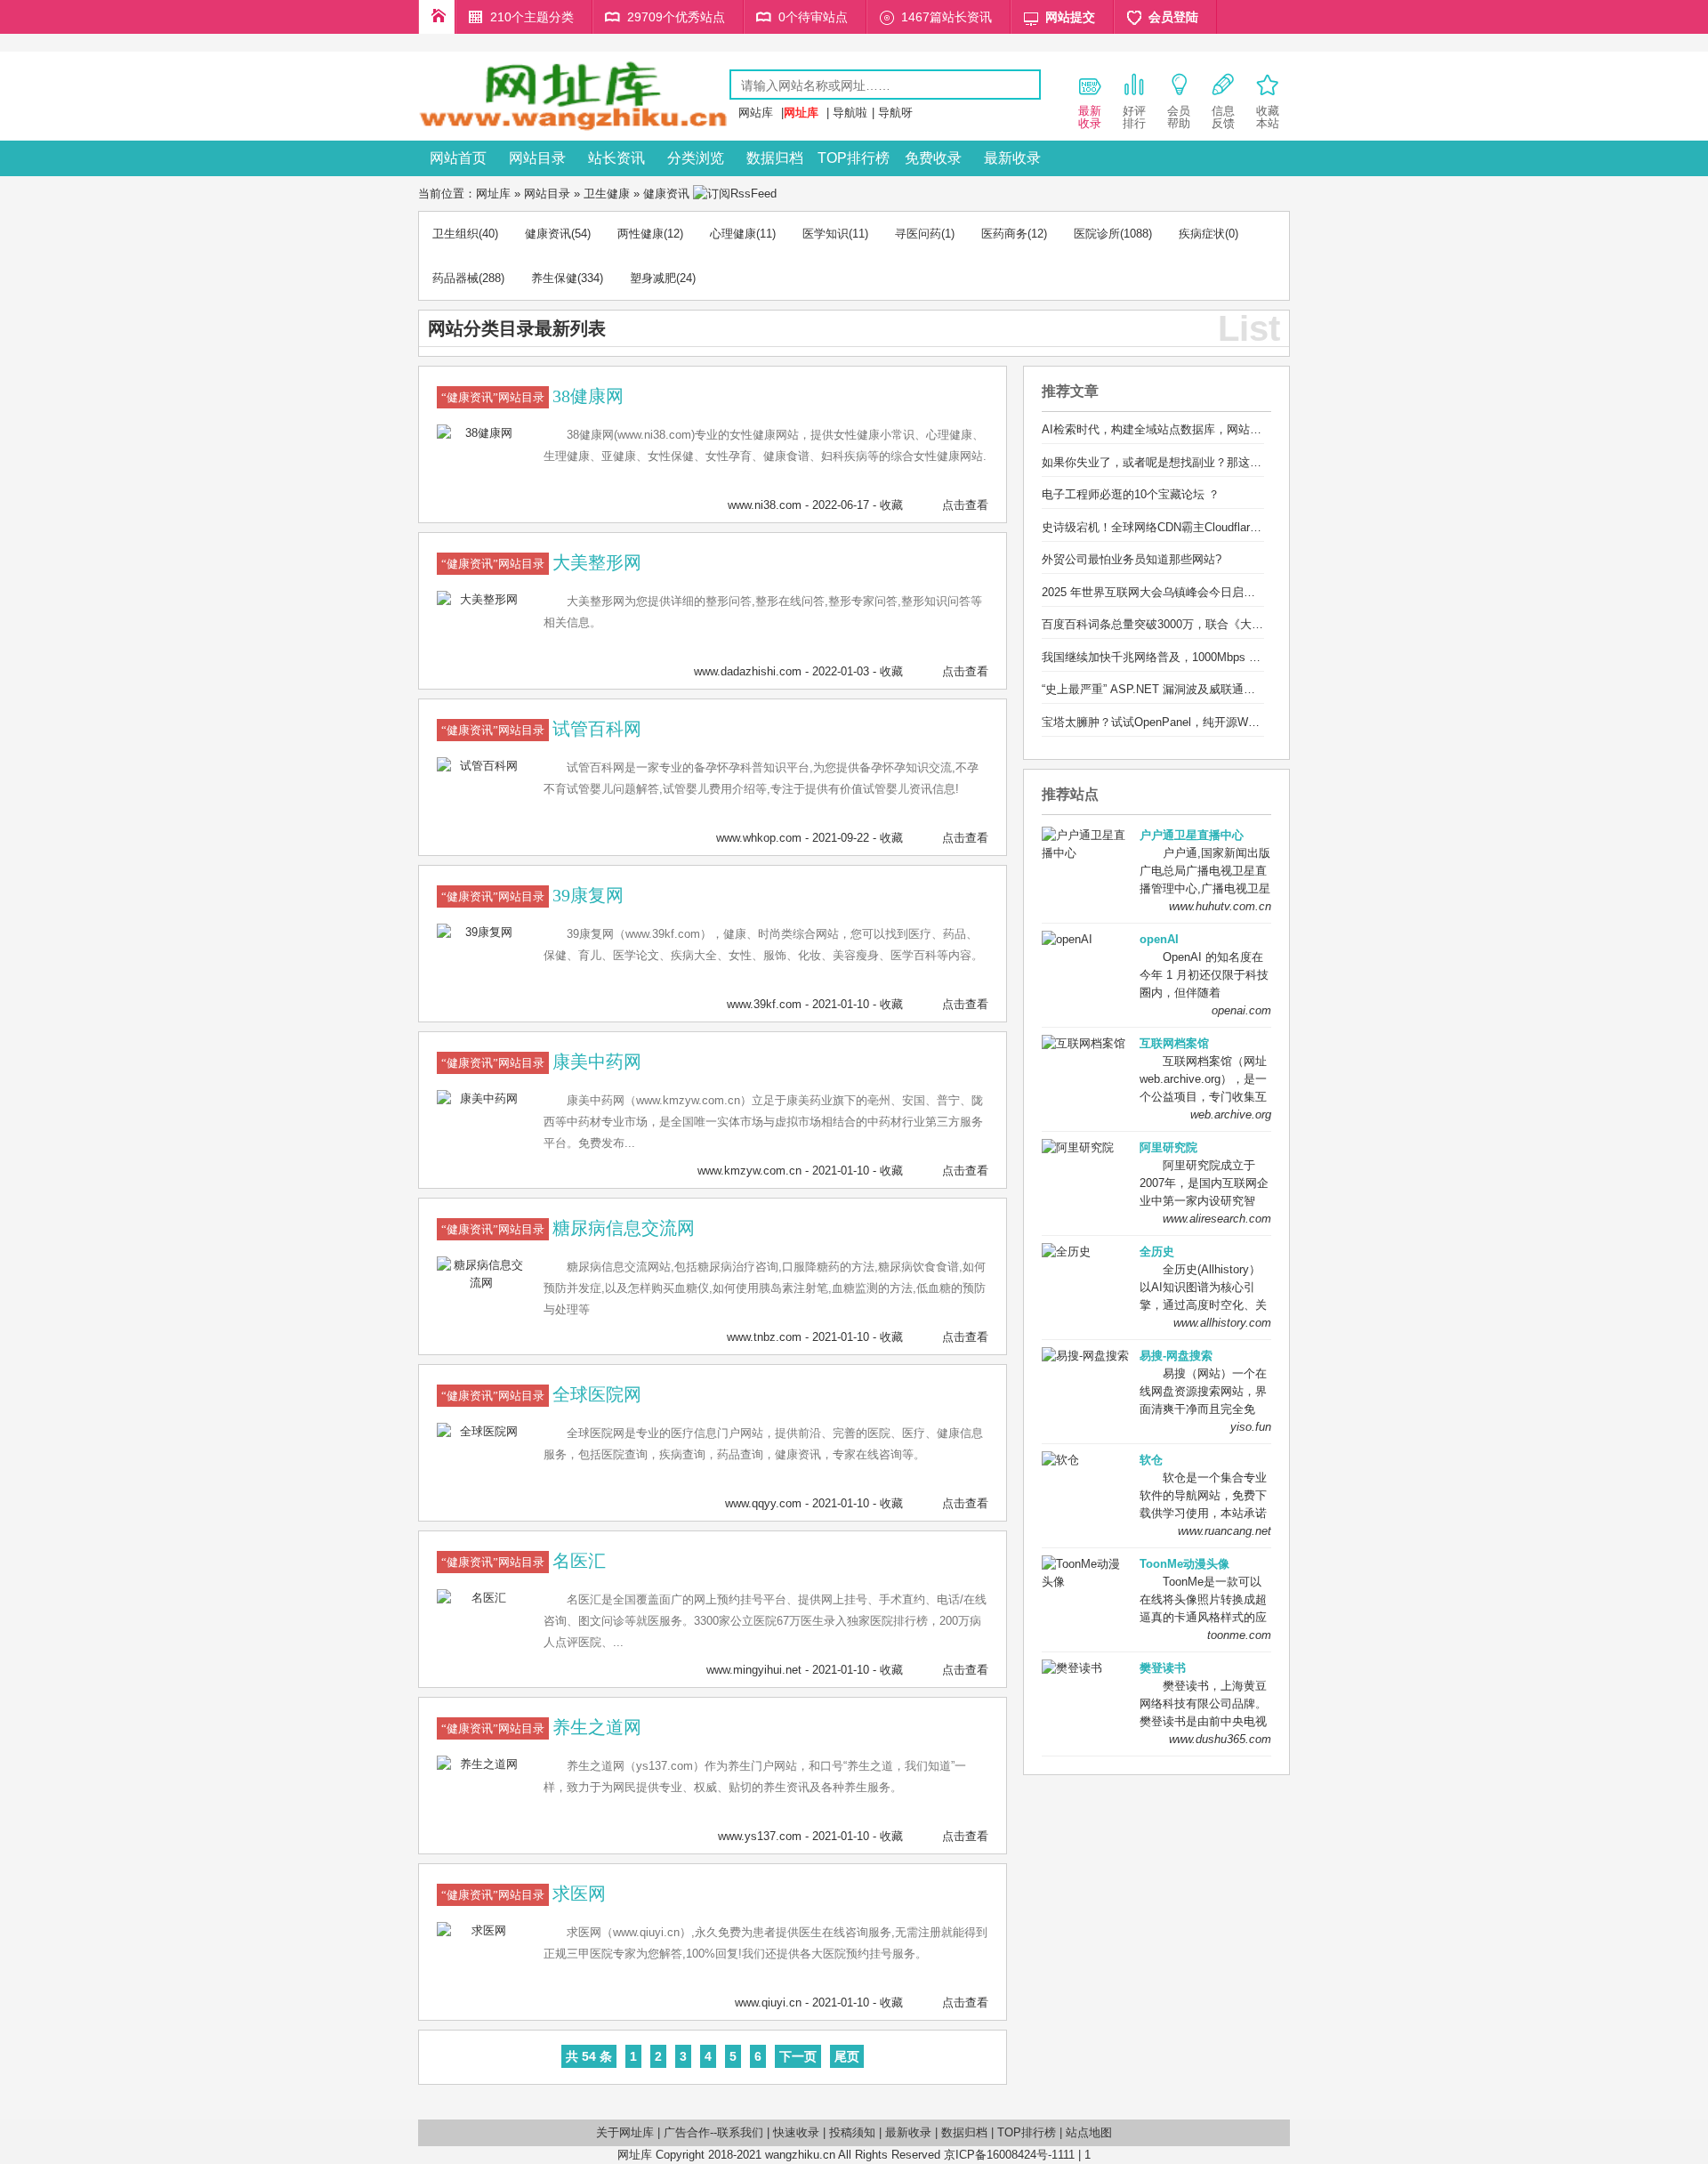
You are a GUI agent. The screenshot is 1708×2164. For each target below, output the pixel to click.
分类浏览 (696, 158)
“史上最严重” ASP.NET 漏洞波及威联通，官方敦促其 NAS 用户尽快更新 (1228, 689)
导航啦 (850, 113)
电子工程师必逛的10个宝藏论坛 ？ (1131, 494)
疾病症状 (1202, 234)
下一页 (798, 2056)
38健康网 (588, 396)
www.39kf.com (764, 1004)
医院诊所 (1097, 234)
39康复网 (588, 895)
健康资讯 (666, 194)
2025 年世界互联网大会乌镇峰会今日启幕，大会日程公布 (1189, 592)
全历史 (1157, 1252)
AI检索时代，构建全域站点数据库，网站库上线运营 (1175, 429)
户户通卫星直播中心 (1192, 835)
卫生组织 (455, 234)
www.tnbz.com (764, 1337)
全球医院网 (597, 1394)
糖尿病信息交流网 (624, 1228)
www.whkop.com (759, 838)
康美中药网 (597, 1062)
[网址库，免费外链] (574, 128)
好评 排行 (1134, 117)
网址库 (493, 194)
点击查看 (965, 505)
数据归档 (775, 158)
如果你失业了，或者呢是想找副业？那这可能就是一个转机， (1198, 462)
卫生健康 (607, 194)
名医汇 (579, 1561)
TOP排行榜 (854, 158)
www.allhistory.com (1222, 1323)
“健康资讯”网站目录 (493, 397)
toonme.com (1239, 1635)
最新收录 (1012, 158)
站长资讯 (616, 158)
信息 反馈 (1223, 117)
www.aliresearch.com (1217, 1219)
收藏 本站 (1268, 117)
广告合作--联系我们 (713, 2132)
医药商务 (1004, 234)
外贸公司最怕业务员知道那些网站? (1132, 559)
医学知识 (826, 234)
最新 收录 (1090, 117)
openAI (1159, 939)
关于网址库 (625, 2132)
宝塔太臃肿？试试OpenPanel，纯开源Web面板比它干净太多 (1197, 722)
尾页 (847, 2056)
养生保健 (554, 278)
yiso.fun (1251, 1427)
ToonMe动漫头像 (1184, 1564)
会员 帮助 (1179, 117)
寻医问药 (918, 234)
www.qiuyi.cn (768, 2003)
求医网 (579, 1893)
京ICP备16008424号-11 (1003, 2155)
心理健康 (733, 234)
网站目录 (537, 158)
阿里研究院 (1168, 1147)
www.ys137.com (760, 1836)
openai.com (1241, 1010)
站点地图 (1089, 2132)
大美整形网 (597, 562)
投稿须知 (852, 2132)
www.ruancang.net (1225, 1531)
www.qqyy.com (763, 1503)
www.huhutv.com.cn (1220, 906)
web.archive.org (1231, 1114)
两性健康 (640, 234)
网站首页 (458, 158)
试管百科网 (597, 729)
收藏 (891, 505)
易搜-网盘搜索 (1176, 1356)
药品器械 (455, 278)
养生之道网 (597, 1727)
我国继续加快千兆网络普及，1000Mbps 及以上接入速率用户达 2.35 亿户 (1229, 657)
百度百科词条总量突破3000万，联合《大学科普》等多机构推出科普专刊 (1228, 624)
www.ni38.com (765, 505)
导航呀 (895, 113)
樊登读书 (1163, 1668)
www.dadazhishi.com (748, 671)
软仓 (1151, 1460)
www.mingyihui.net (754, 1670)
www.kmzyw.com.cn (749, 1171)
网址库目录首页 (437, 17)
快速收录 (796, 2132)
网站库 (756, 113)
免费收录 (933, 158)
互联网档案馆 (1174, 1043)
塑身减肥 (653, 278)
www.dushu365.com (1220, 1739)
